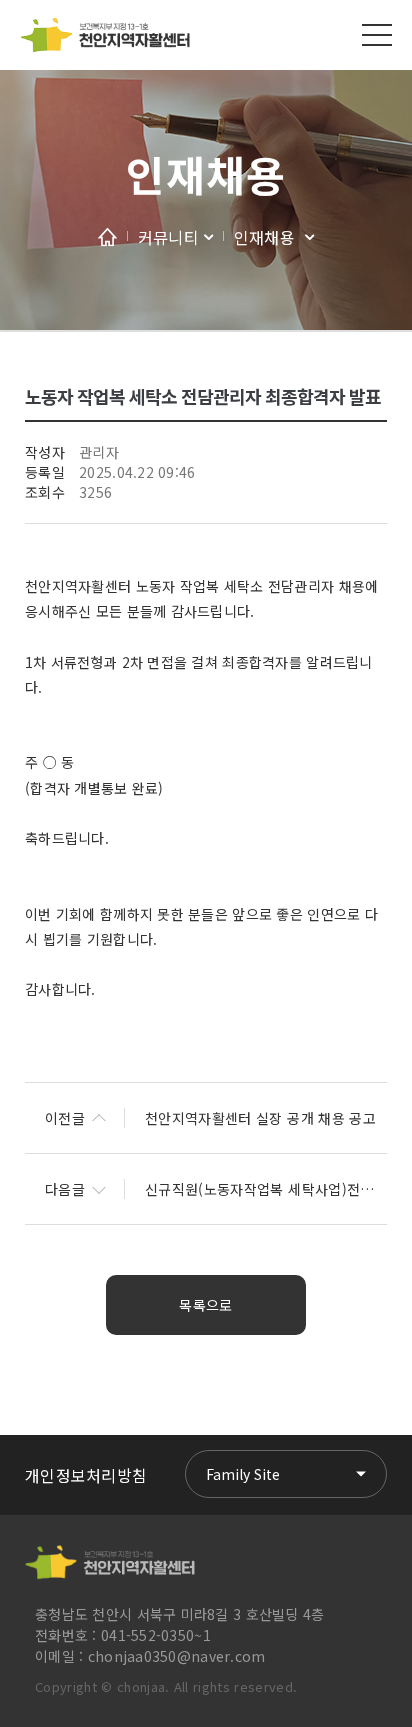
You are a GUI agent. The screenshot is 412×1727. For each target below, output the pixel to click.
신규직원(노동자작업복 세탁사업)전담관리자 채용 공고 (266, 1189)
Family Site (243, 1474)
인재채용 (205, 173)
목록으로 (205, 1305)
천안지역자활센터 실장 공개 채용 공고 (260, 1118)
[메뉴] (377, 35)
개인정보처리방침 (86, 1475)
